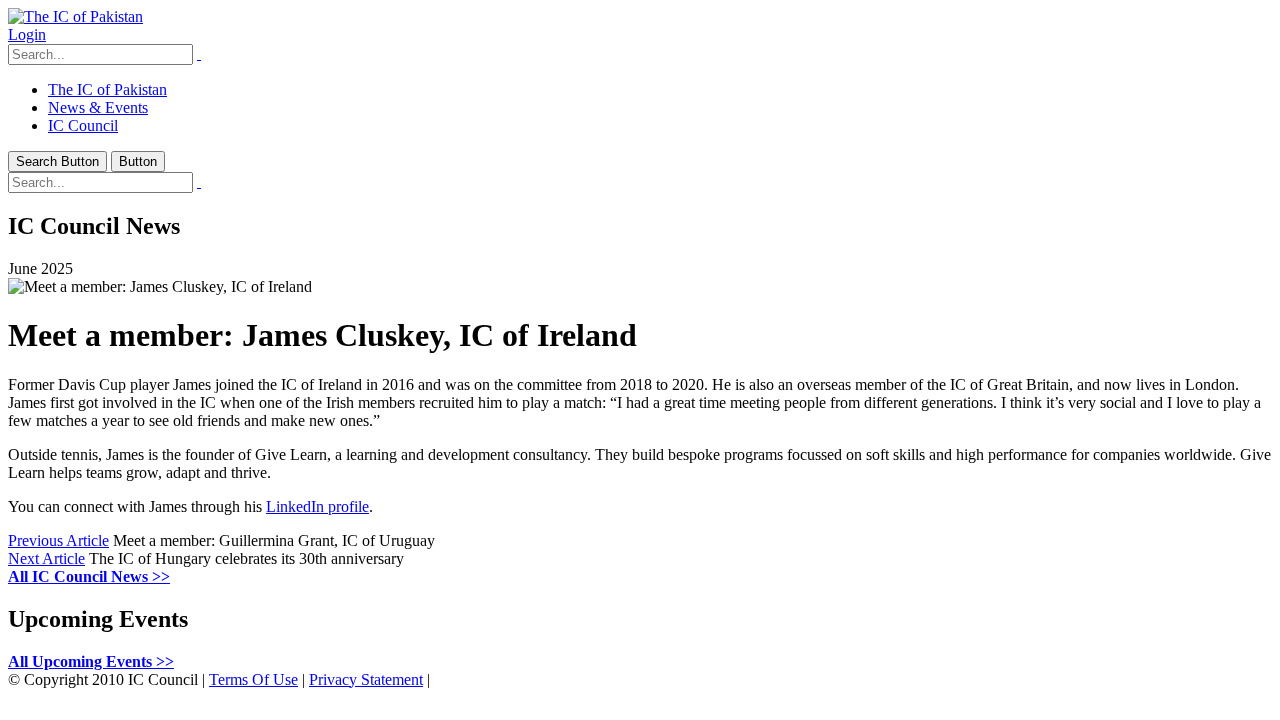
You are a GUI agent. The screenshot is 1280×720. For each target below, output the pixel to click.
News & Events (98, 107)
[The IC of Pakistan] (75, 16)
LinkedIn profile (317, 506)
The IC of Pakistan (107, 89)
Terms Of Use (253, 679)
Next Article (46, 558)
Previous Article (58, 540)
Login (27, 34)
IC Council (83, 125)
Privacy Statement (366, 679)
